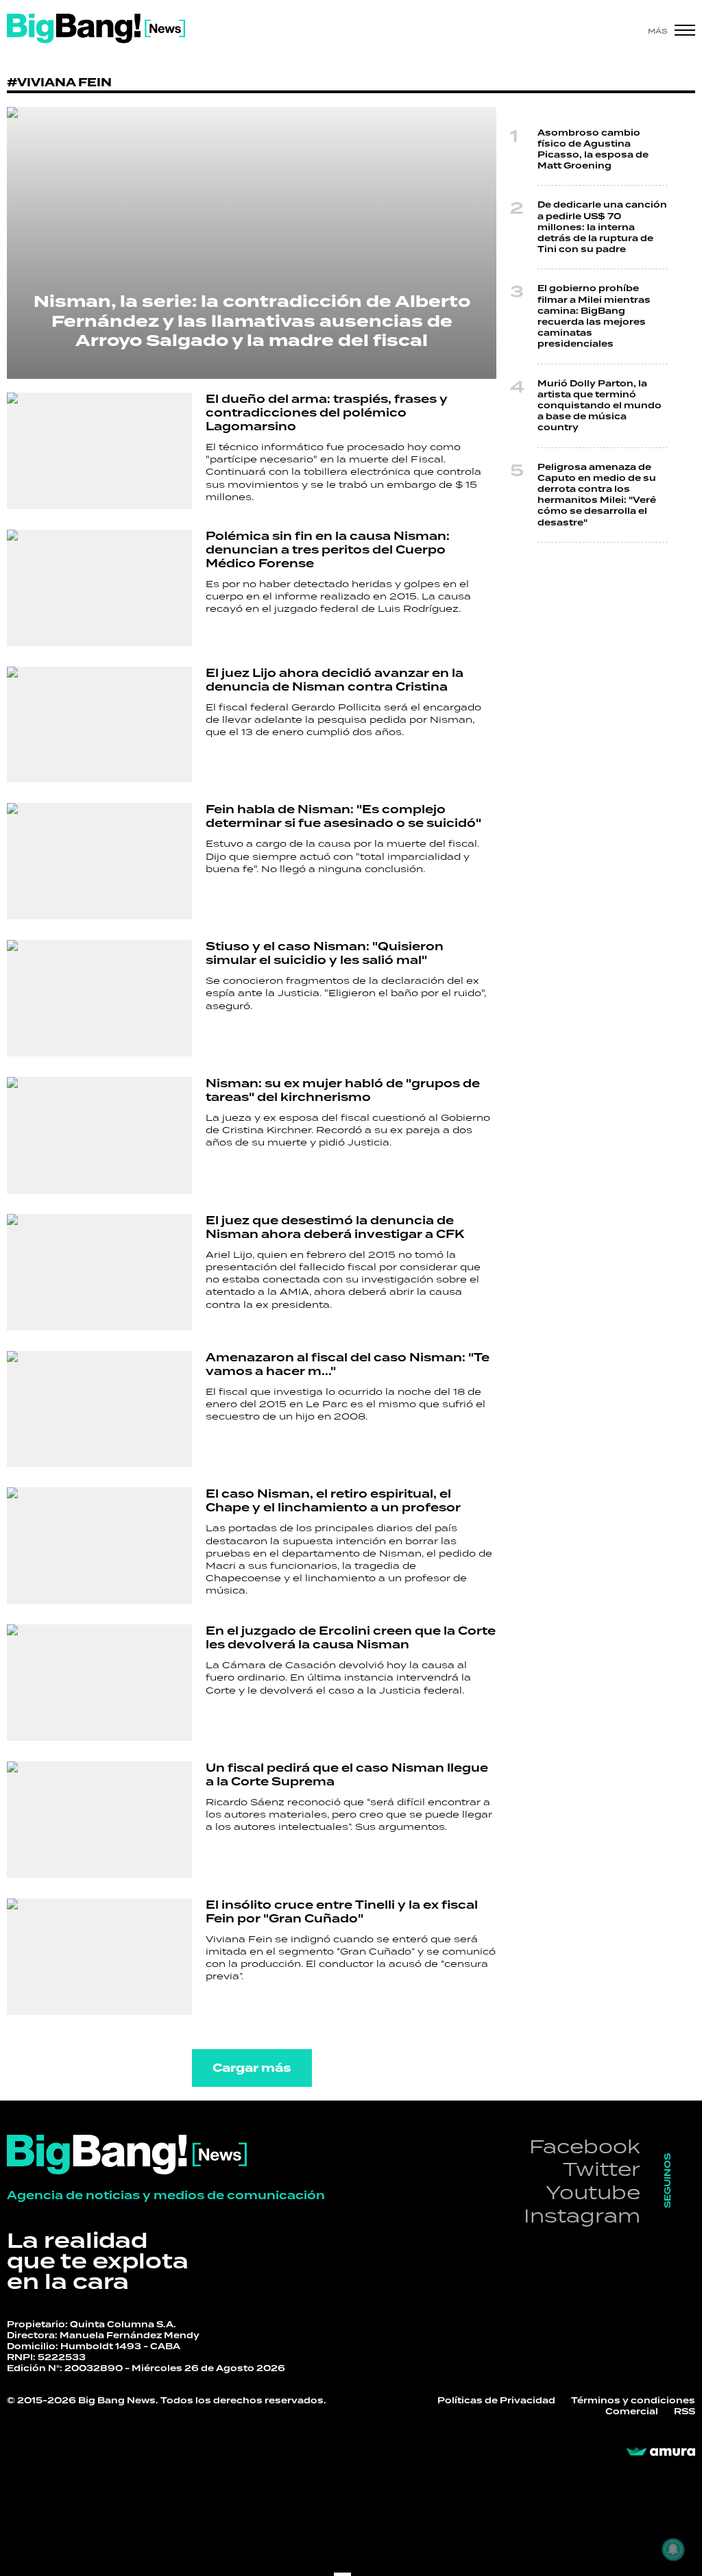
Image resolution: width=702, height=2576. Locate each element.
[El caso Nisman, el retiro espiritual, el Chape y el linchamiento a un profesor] (99, 1546)
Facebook (585, 2146)
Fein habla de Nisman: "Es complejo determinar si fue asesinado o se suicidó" (343, 816)
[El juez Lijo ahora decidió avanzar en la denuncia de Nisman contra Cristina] (99, 725)
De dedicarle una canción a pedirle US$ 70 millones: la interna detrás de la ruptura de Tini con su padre (602, 227)
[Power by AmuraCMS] (661, 2452)
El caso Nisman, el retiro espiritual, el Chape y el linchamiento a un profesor (333, 1501)
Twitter (602, 2169)
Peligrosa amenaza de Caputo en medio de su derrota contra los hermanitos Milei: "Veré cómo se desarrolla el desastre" (597, 495)
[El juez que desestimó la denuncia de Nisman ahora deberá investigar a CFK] (99, 1272)
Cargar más (252, 2068)
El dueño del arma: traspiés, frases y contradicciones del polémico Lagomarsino (327, 413)
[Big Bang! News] (96, 28)
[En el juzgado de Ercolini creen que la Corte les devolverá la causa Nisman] (99, 1683)
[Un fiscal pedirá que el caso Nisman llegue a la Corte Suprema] (99, 1820)
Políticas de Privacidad (496, 2401)
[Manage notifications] (673, 2549)
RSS (685, 2412)
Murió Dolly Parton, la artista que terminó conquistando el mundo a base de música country (600, 406)
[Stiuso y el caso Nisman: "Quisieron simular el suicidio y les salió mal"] (99, 998)
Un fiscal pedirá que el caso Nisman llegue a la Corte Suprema (347, 1775)
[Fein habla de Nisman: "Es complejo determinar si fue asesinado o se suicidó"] (99, 861)
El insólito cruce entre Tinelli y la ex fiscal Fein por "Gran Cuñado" (342, 1912)
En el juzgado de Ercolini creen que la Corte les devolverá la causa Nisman (351, 1638)
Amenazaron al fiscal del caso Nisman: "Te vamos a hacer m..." (348, 1364)
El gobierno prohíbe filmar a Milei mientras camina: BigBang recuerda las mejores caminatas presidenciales (594, 316)
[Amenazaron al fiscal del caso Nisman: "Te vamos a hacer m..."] (99, 1409)
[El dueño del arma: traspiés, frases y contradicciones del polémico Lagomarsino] (99, 451)
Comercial (632, 2412)
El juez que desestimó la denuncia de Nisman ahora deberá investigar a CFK (335, 1227)
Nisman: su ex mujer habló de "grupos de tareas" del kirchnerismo (343, 1090)
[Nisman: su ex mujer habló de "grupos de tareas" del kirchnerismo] (99, 1135)
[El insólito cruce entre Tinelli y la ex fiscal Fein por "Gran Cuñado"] (99, 1957)
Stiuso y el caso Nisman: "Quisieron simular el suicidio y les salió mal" (325, 953)
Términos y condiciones (633, 2401)
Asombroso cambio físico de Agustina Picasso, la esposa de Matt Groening (593, 150)
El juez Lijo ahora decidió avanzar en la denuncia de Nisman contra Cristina (335, 680)
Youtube (593, 2192)
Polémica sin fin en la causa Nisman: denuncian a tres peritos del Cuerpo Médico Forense (328, 550)
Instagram (582, 2215)
